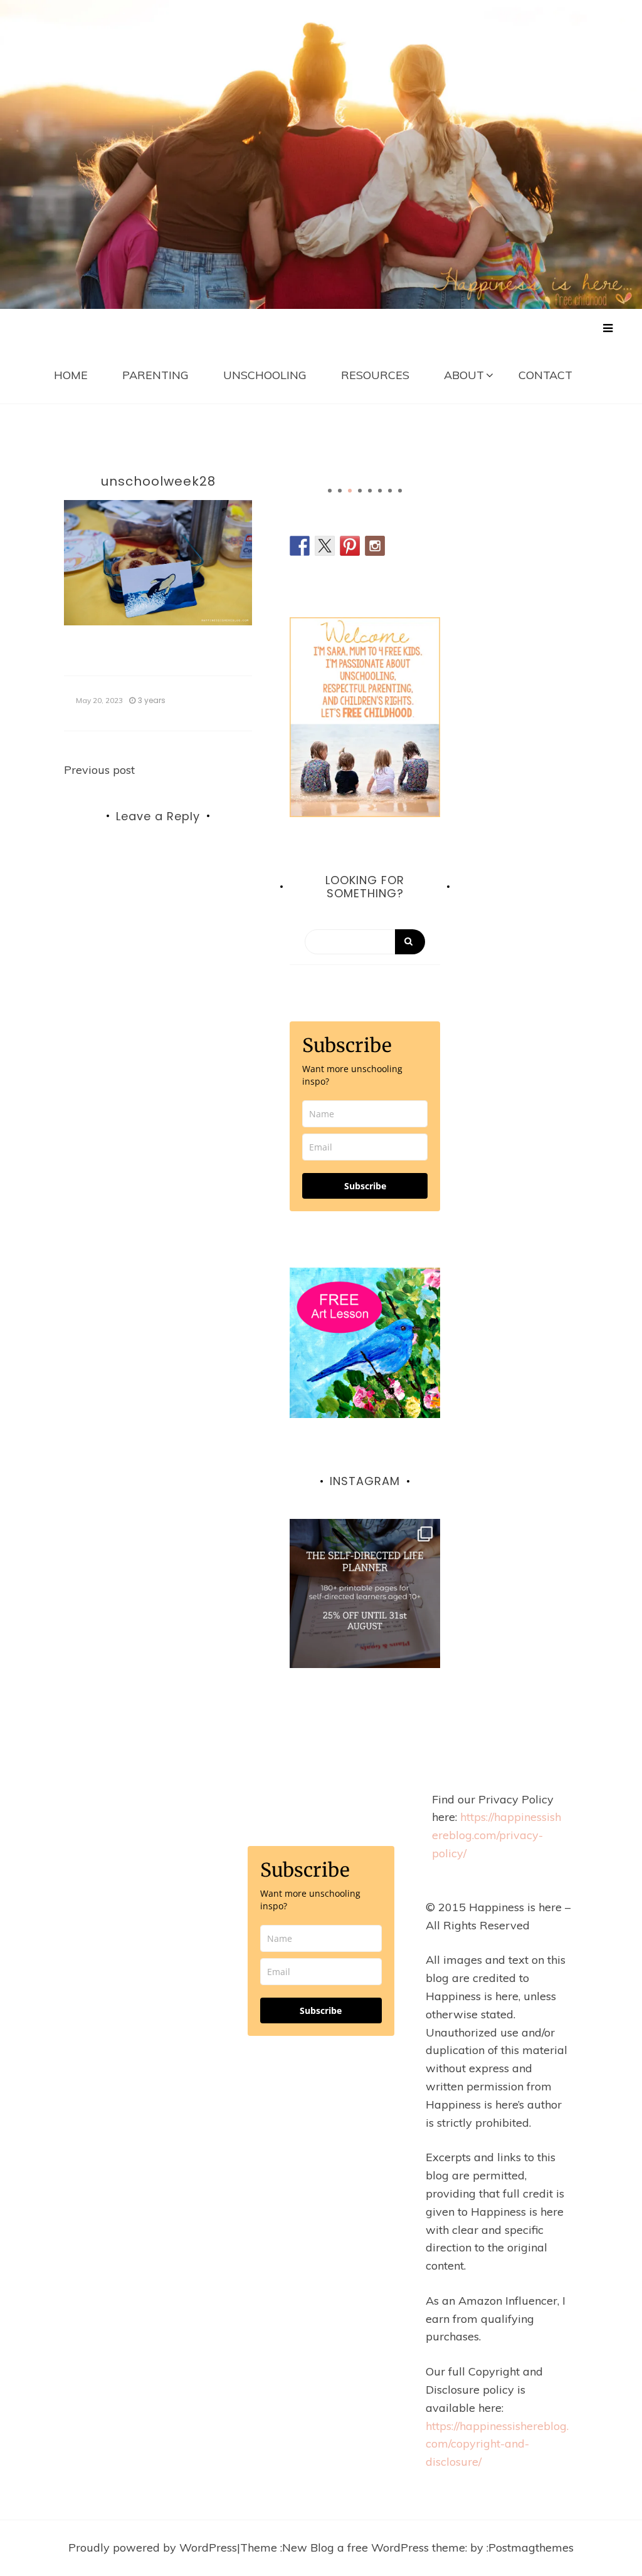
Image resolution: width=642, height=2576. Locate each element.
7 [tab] (390, 491)
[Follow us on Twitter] (325, 546)
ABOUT (464, 375)
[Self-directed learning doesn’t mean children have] (365, 1594)
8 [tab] (400, 491)
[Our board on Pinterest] (350, 546)
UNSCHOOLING (265, 375)
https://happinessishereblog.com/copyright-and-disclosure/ (497, 2444)
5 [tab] (370, 491)
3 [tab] (350, 491)
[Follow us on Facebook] (300, 546)
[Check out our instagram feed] (375, 546)
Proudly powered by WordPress (153, 2547)
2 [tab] (340, 491)
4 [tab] (360, 491)
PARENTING (155, 375)
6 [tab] (380, 491)
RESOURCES (375, 375)
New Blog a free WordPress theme (374, 2547)
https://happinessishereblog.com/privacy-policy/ (497, 1835)
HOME (71, 375)
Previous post (99, 770)
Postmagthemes (531, 2547)
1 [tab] (330, 491)
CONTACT (545, 375)
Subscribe (365, 1186)
